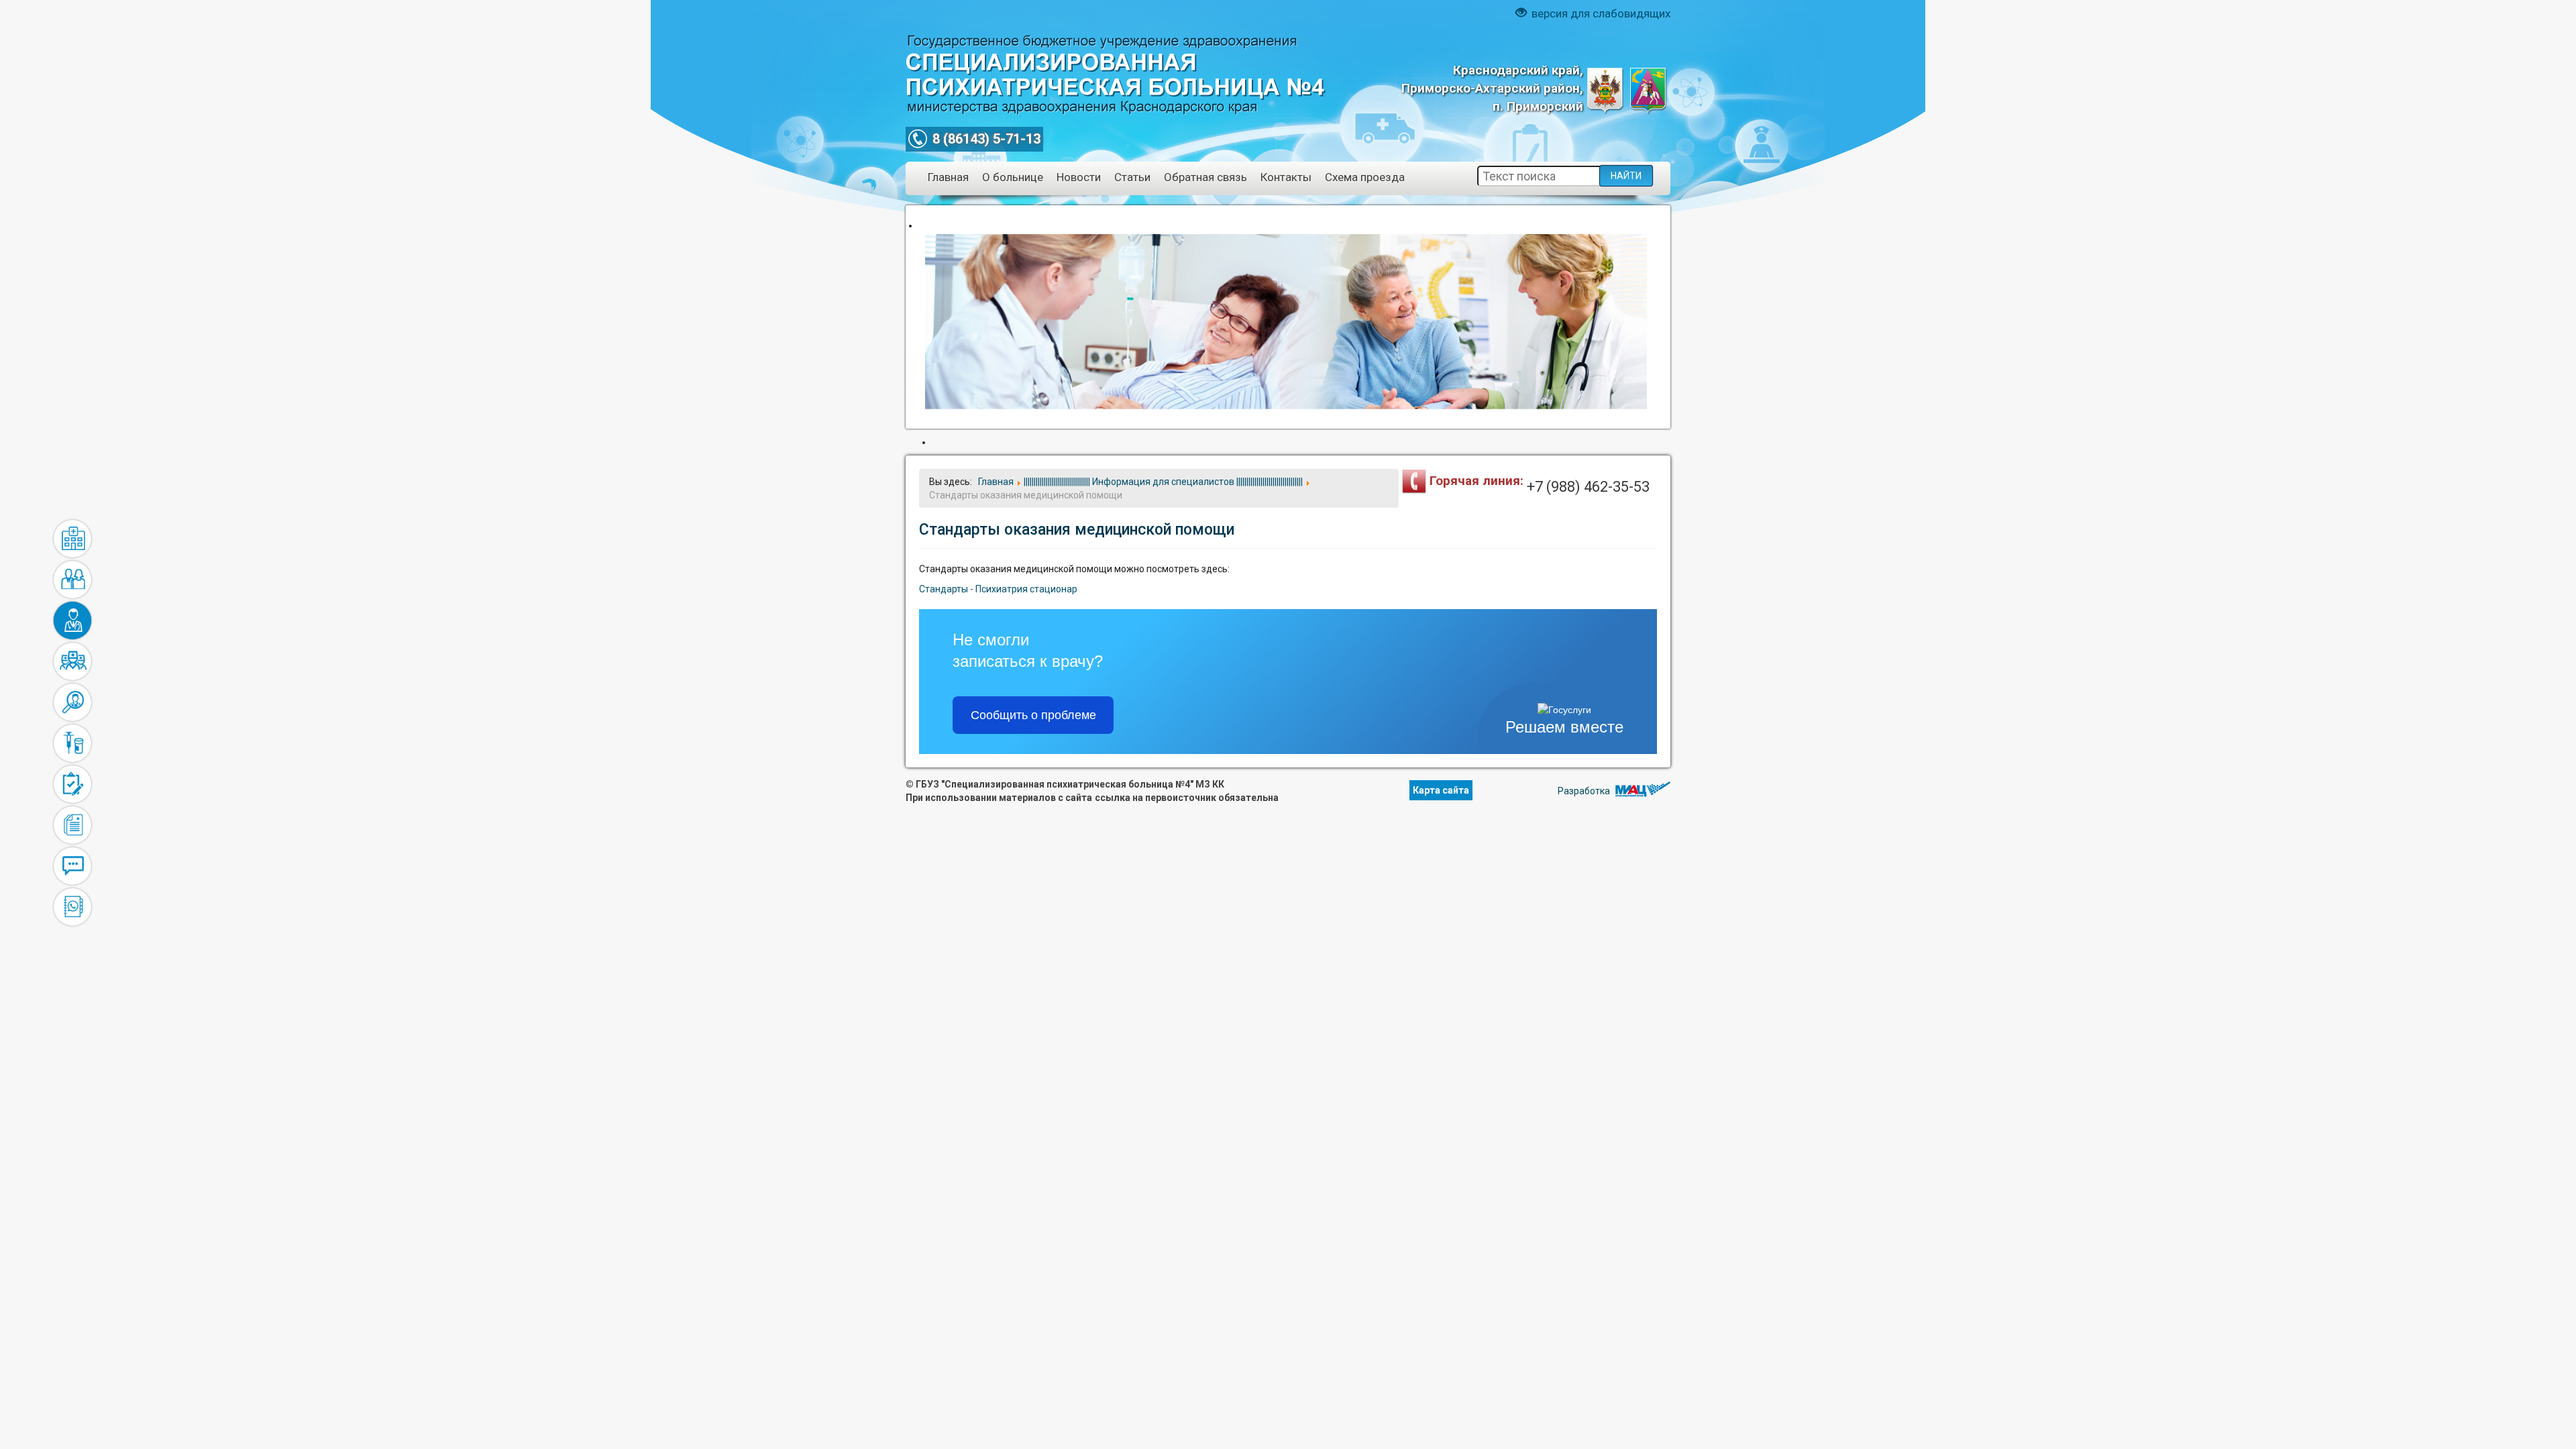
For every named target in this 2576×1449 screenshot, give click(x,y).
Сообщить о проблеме (1033, 715)
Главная (948, 177)
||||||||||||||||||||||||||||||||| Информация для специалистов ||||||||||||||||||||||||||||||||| (72, 621)
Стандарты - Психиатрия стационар (998, 589)
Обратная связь (1205, 177)
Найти (1626, 176)
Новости (1079, 177)
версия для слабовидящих (1600, 13)
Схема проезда (1365, 177)
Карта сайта (1441, 790)
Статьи (1132, 177)
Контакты (1286, 177)
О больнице (1013, 177)
